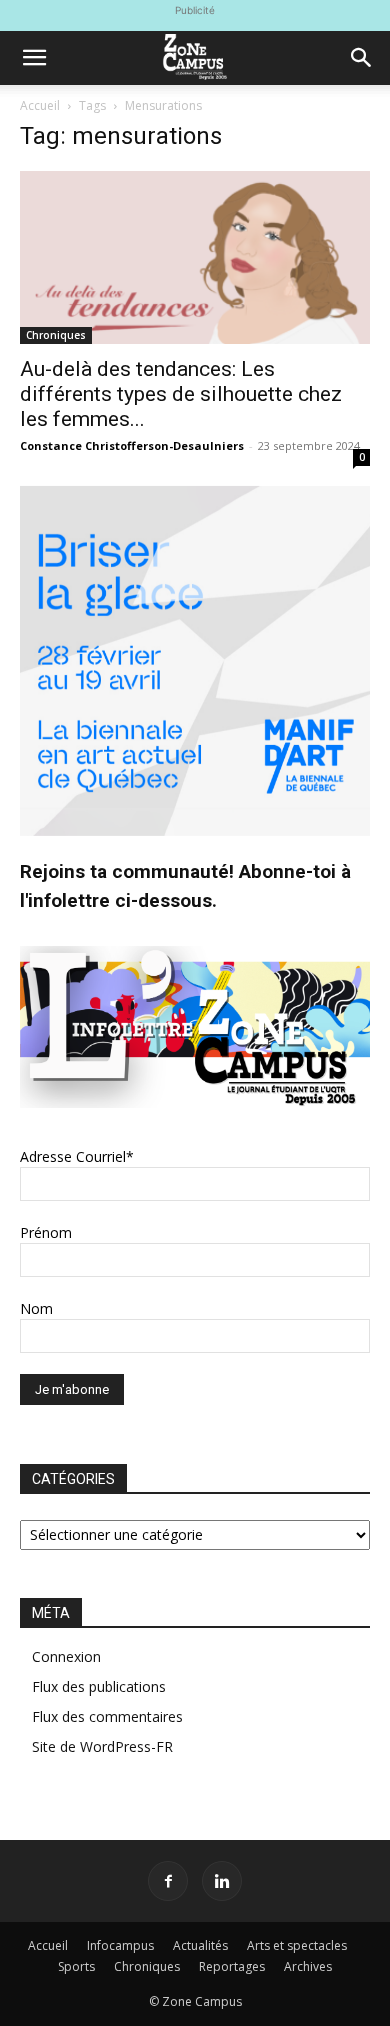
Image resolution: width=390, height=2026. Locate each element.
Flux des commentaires (107, 1716)
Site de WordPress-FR (102, 1746)
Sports (76, 1966)
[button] (34, 58)
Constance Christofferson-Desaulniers (132, 445)
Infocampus (120, 1945)
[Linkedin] (222, 1881)
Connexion (66, 1656)
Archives (308, 1966)
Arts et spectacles (297, 1945)
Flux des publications (99, 1686)
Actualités (200, 1945)
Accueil (40, 105)
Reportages (232, 1966)
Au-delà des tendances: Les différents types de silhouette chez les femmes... (181, 394)
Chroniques (56, 335)
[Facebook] (168, 1881)
